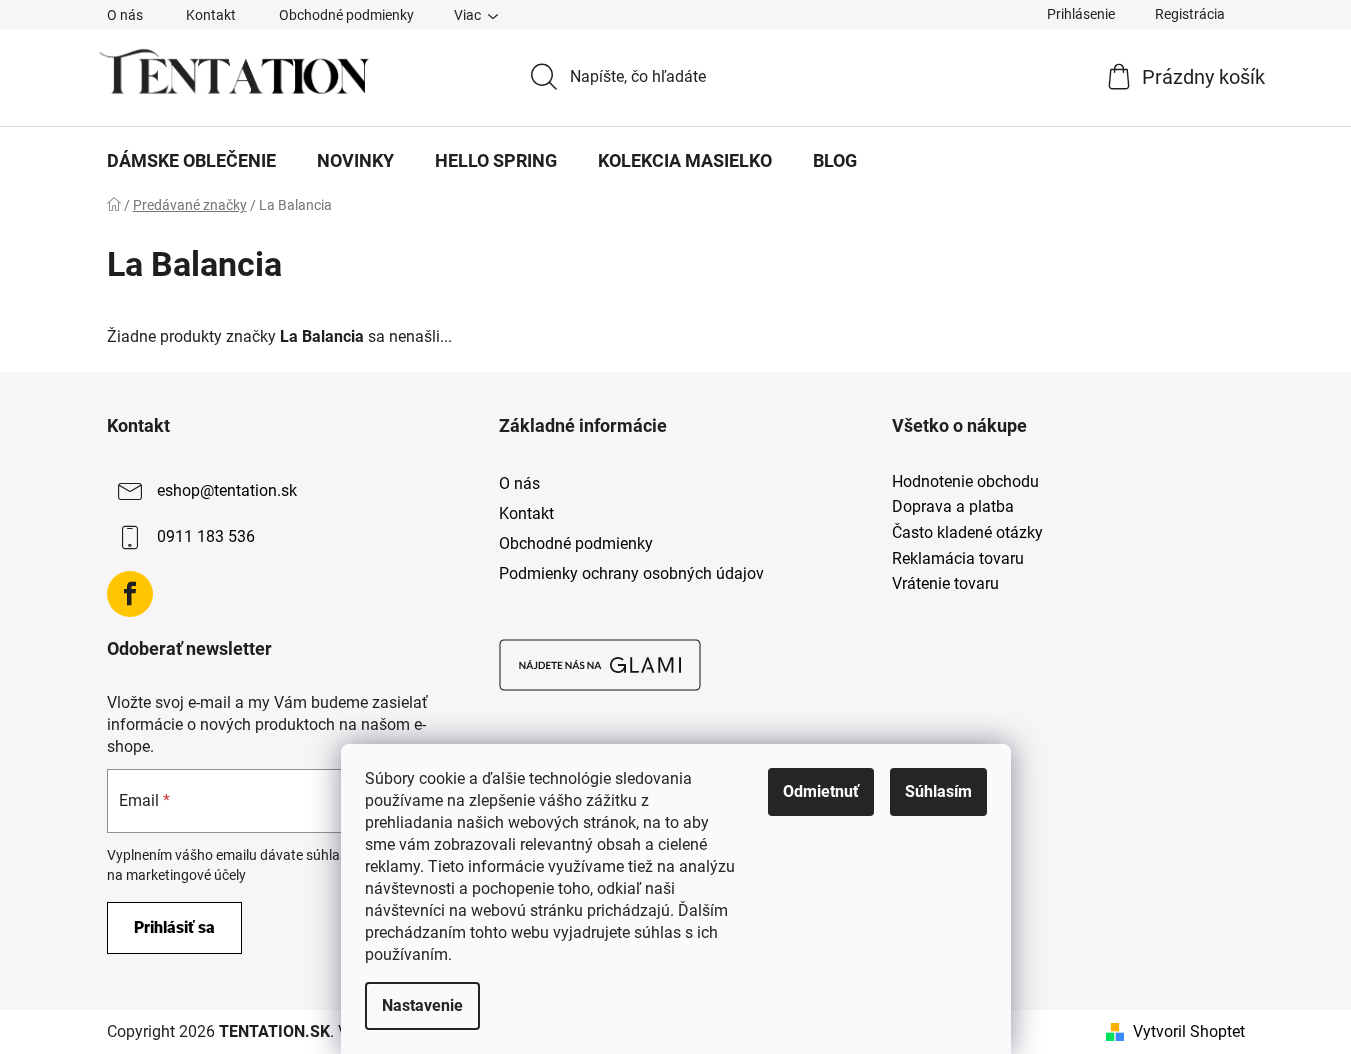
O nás (125, 15)
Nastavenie (422, 1005)
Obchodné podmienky (346, 15)
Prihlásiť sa (174, 927)
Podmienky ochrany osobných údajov (631, 573)
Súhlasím (938, 791)
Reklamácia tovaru (958, 559)
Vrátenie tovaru (945, 584)
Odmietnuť (821, 791)
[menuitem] (191, 161)
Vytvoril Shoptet (1189, 1031)
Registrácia (1190, 14)
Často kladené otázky (967, 533)
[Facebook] (130, 594)
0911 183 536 (206, 536)
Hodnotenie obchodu (965, 482)
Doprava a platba (953, 507)
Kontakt (211, 15)
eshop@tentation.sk (227, 490)
